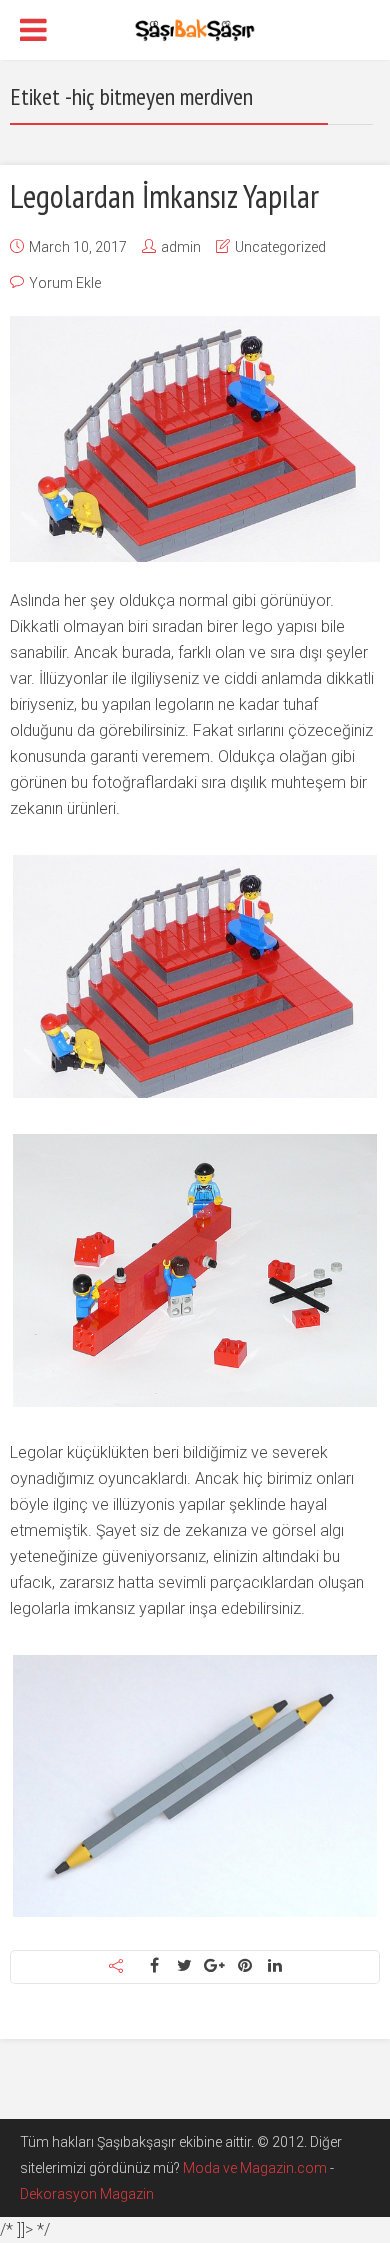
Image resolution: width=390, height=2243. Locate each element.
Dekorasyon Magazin (87, 2194)
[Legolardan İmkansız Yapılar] (195, 439)
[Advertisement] (195, 231)
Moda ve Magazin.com (255, 2168)
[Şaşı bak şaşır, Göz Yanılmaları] (195, 28)
